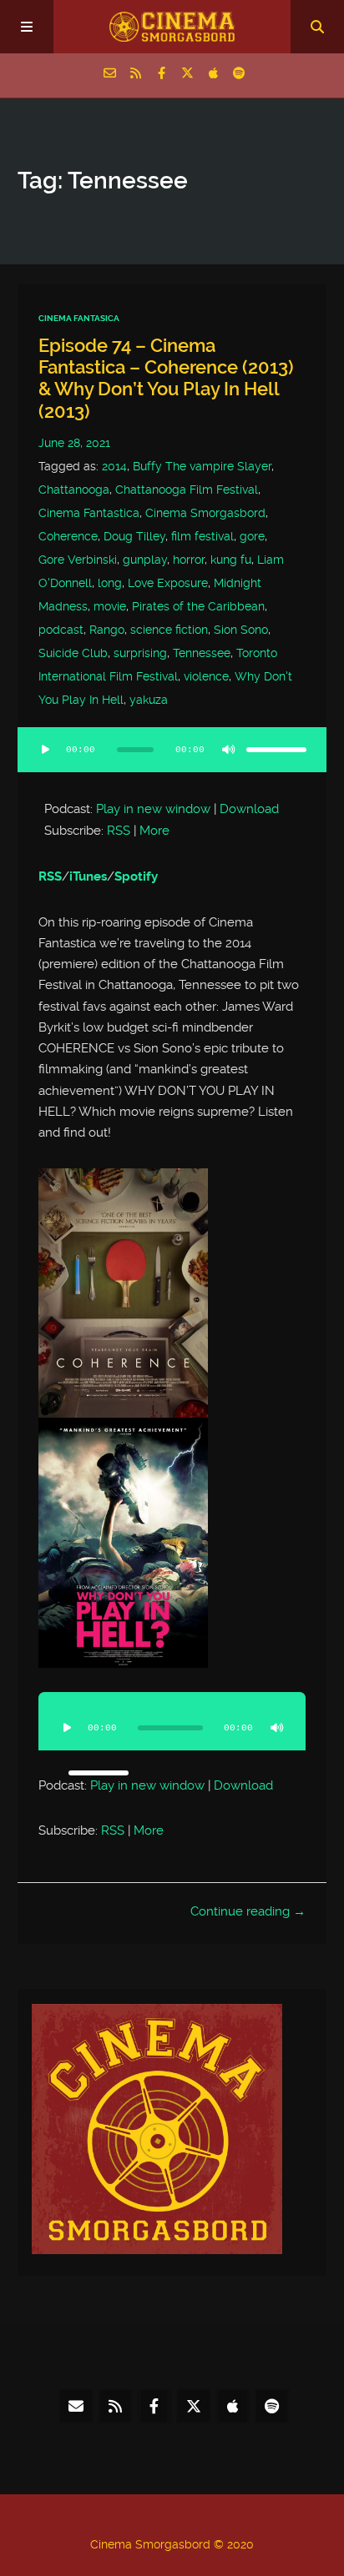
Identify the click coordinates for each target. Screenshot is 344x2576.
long (110, 583)
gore (252, 536)
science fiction (169, 630)
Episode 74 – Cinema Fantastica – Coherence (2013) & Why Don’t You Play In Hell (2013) (166, 379)
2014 (114, 466)
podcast (61, 630)
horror (189, 560)
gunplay (145, 560)
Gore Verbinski (78, 560)
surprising (140, 653)
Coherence (68, 536)
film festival (202, 536)
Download (249, 809)
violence (206, 676)
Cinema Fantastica (89, 513)
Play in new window (153, 809)
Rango (107, 630)
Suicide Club (73, 653)
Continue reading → (248, 1911)
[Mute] (228, 750)
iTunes (88, 876)
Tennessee (202, 653)
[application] (172, 760)
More (154, 831)
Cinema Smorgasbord (205, 513)
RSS (119, 831)
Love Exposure (168, 583)
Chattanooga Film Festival (187, 490)
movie (110, 606)
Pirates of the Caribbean (198, 606)
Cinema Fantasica (79, 318)
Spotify (136, 876)
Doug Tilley (134, 536)
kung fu (231, 560)
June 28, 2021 (74, 443)
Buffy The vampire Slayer (202, 466)
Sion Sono (241, 630)
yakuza (149, 700)
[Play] (46, 750)
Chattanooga (74, 490)
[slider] (276, 750)
